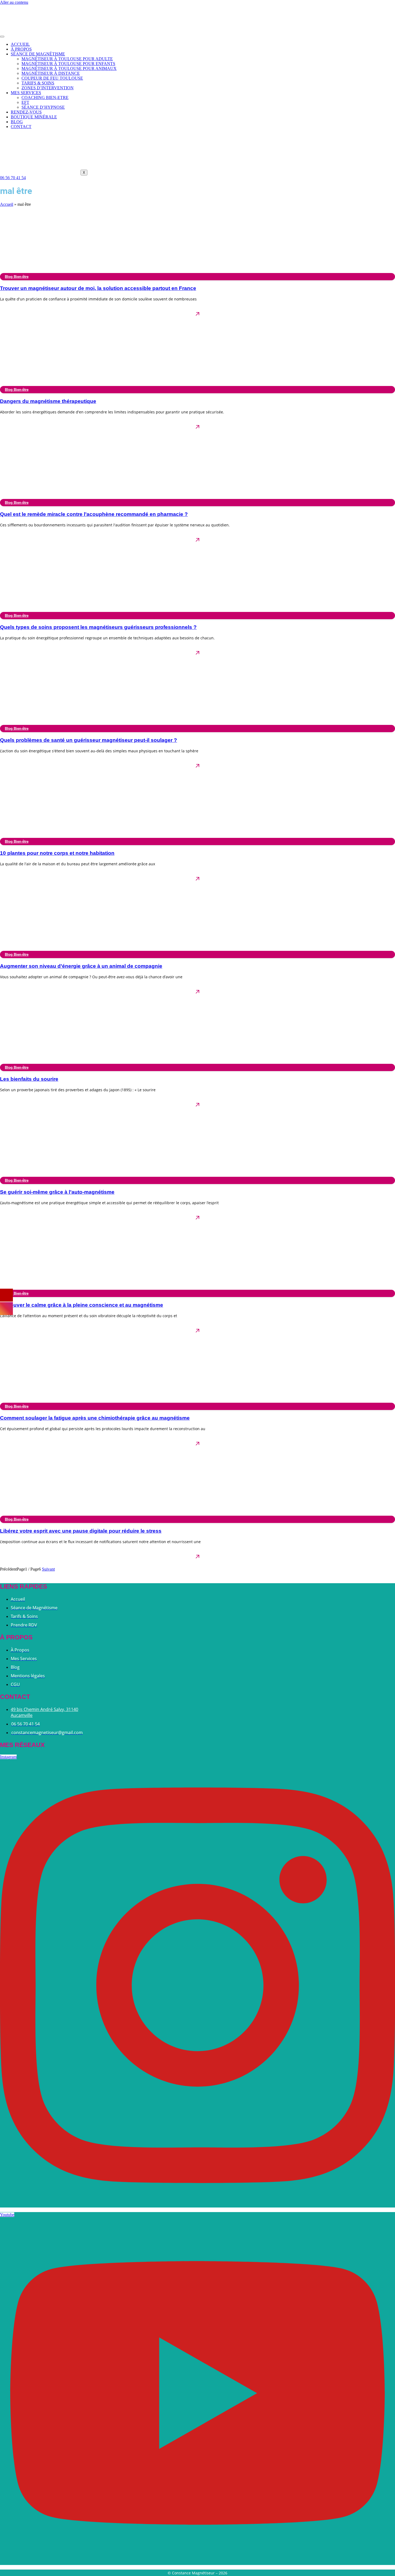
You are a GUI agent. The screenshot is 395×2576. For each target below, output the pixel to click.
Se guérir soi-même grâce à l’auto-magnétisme (57, 1192)
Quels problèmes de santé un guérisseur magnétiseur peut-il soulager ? (89, 740)
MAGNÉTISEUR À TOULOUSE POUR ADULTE (67, 59)
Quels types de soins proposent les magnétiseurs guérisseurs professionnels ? (98, 627)
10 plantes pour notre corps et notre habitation (57, 853)
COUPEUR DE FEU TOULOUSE (52, 78)
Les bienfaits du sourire (29, 1079)
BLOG (17, 122)
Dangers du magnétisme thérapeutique (48, 401)
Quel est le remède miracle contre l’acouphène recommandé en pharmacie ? (94, 514)
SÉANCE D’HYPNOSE (43, 107)
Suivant (48, 1569)
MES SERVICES (26, 93)
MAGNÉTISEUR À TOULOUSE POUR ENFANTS (68, 64)
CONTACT (21, 127)
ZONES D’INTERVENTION (48, 88)
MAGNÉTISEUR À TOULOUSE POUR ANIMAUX (69, 68)
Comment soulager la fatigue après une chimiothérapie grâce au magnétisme (95, 1418)
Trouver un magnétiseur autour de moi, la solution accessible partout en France (98, 288)
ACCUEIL (20, 44)
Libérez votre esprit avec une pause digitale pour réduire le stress (81, 1531)
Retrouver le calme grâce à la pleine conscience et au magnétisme (82, 1305)
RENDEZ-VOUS (26, 112)
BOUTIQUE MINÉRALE (34, 117)
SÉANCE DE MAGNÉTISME (38, 54)
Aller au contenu (14, 2)
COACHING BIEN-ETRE (45, 98)
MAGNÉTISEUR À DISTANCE (51, 73)
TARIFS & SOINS (38, 83)
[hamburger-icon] (2, 37)
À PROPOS (21, 49)
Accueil (7, 204)
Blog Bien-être (17, 277)
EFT (25, 102)
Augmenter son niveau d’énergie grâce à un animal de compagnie (81, 966)
